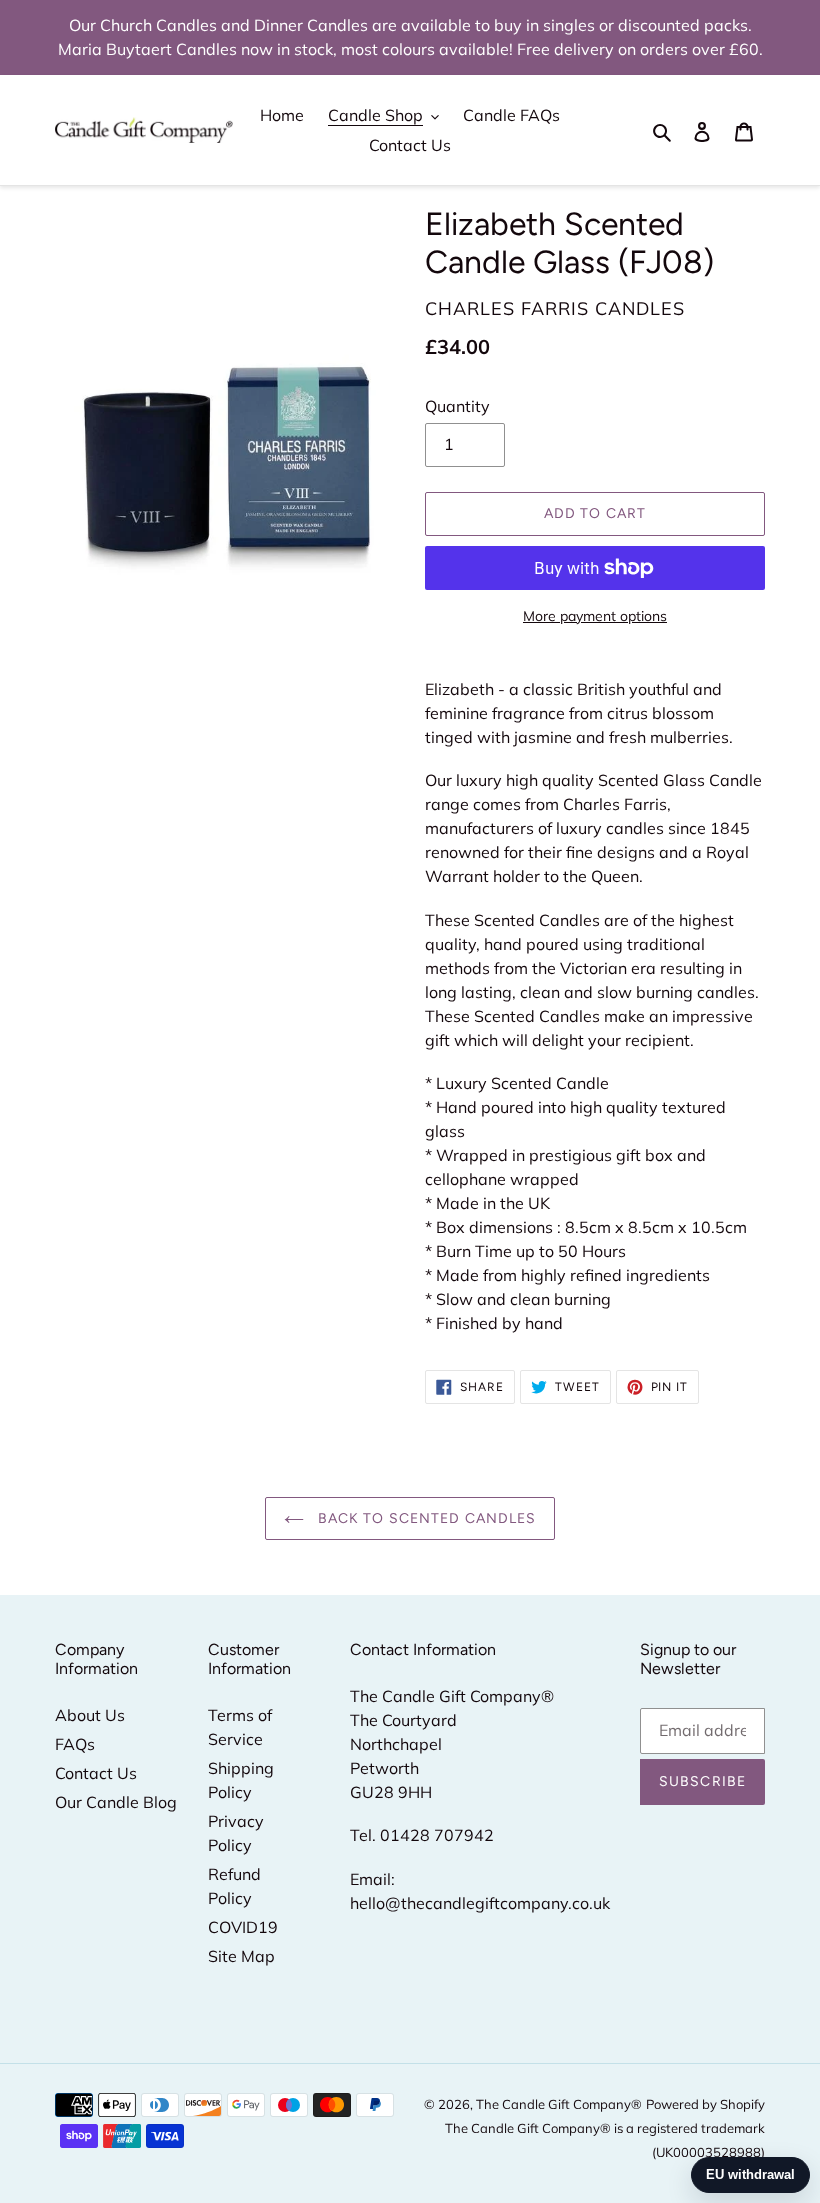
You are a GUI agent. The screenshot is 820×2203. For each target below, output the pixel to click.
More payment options (595, 616)
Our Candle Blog (116, 1802)
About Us (90, 1715)
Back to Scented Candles (425, 1518)
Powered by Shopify (705, 2104)
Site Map (241, 1956)
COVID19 (243, 1927)
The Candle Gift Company (553, 2104)
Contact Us (96, 1773)
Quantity (457, 406)
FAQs (75, 1744)
